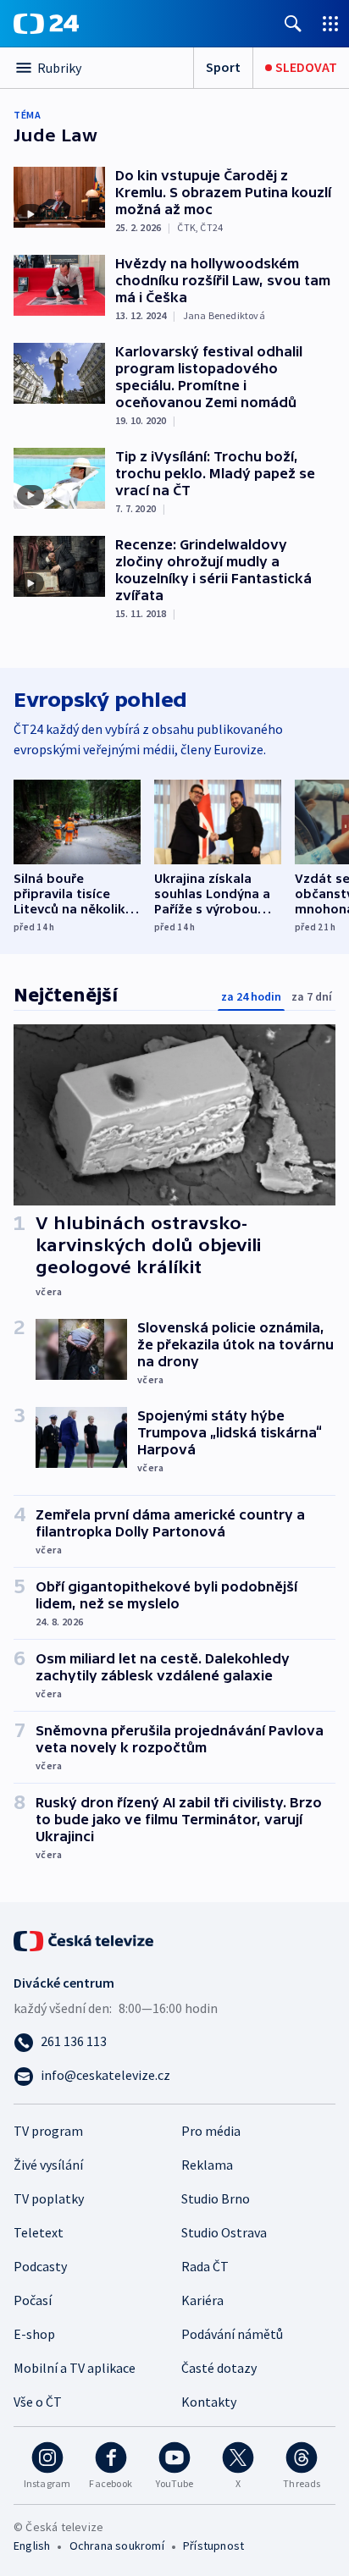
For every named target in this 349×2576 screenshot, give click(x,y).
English (32, 2546)
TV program (48, 2131)
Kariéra (202, 2300)
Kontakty (209, 2402)
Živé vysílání (48, 2165)
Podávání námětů (232, 2334)
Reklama (207, 2165)
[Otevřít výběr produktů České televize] (330, 23)
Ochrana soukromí (117, 2546)
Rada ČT (205, 2266)
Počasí (33, 2300)
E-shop (34, 2334)
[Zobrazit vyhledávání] (293, 23)
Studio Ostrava (224, 2232)
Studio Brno (216, 2198)
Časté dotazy (219, 2368)
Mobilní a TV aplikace (75, 2368)
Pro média (211, 2131)
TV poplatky (49, 2198)
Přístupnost (213, 2546)
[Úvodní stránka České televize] (85, 1939)
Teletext (39, 2232)
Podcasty (40, 2266)
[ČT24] (46, 24)
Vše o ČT (38, 2402)
